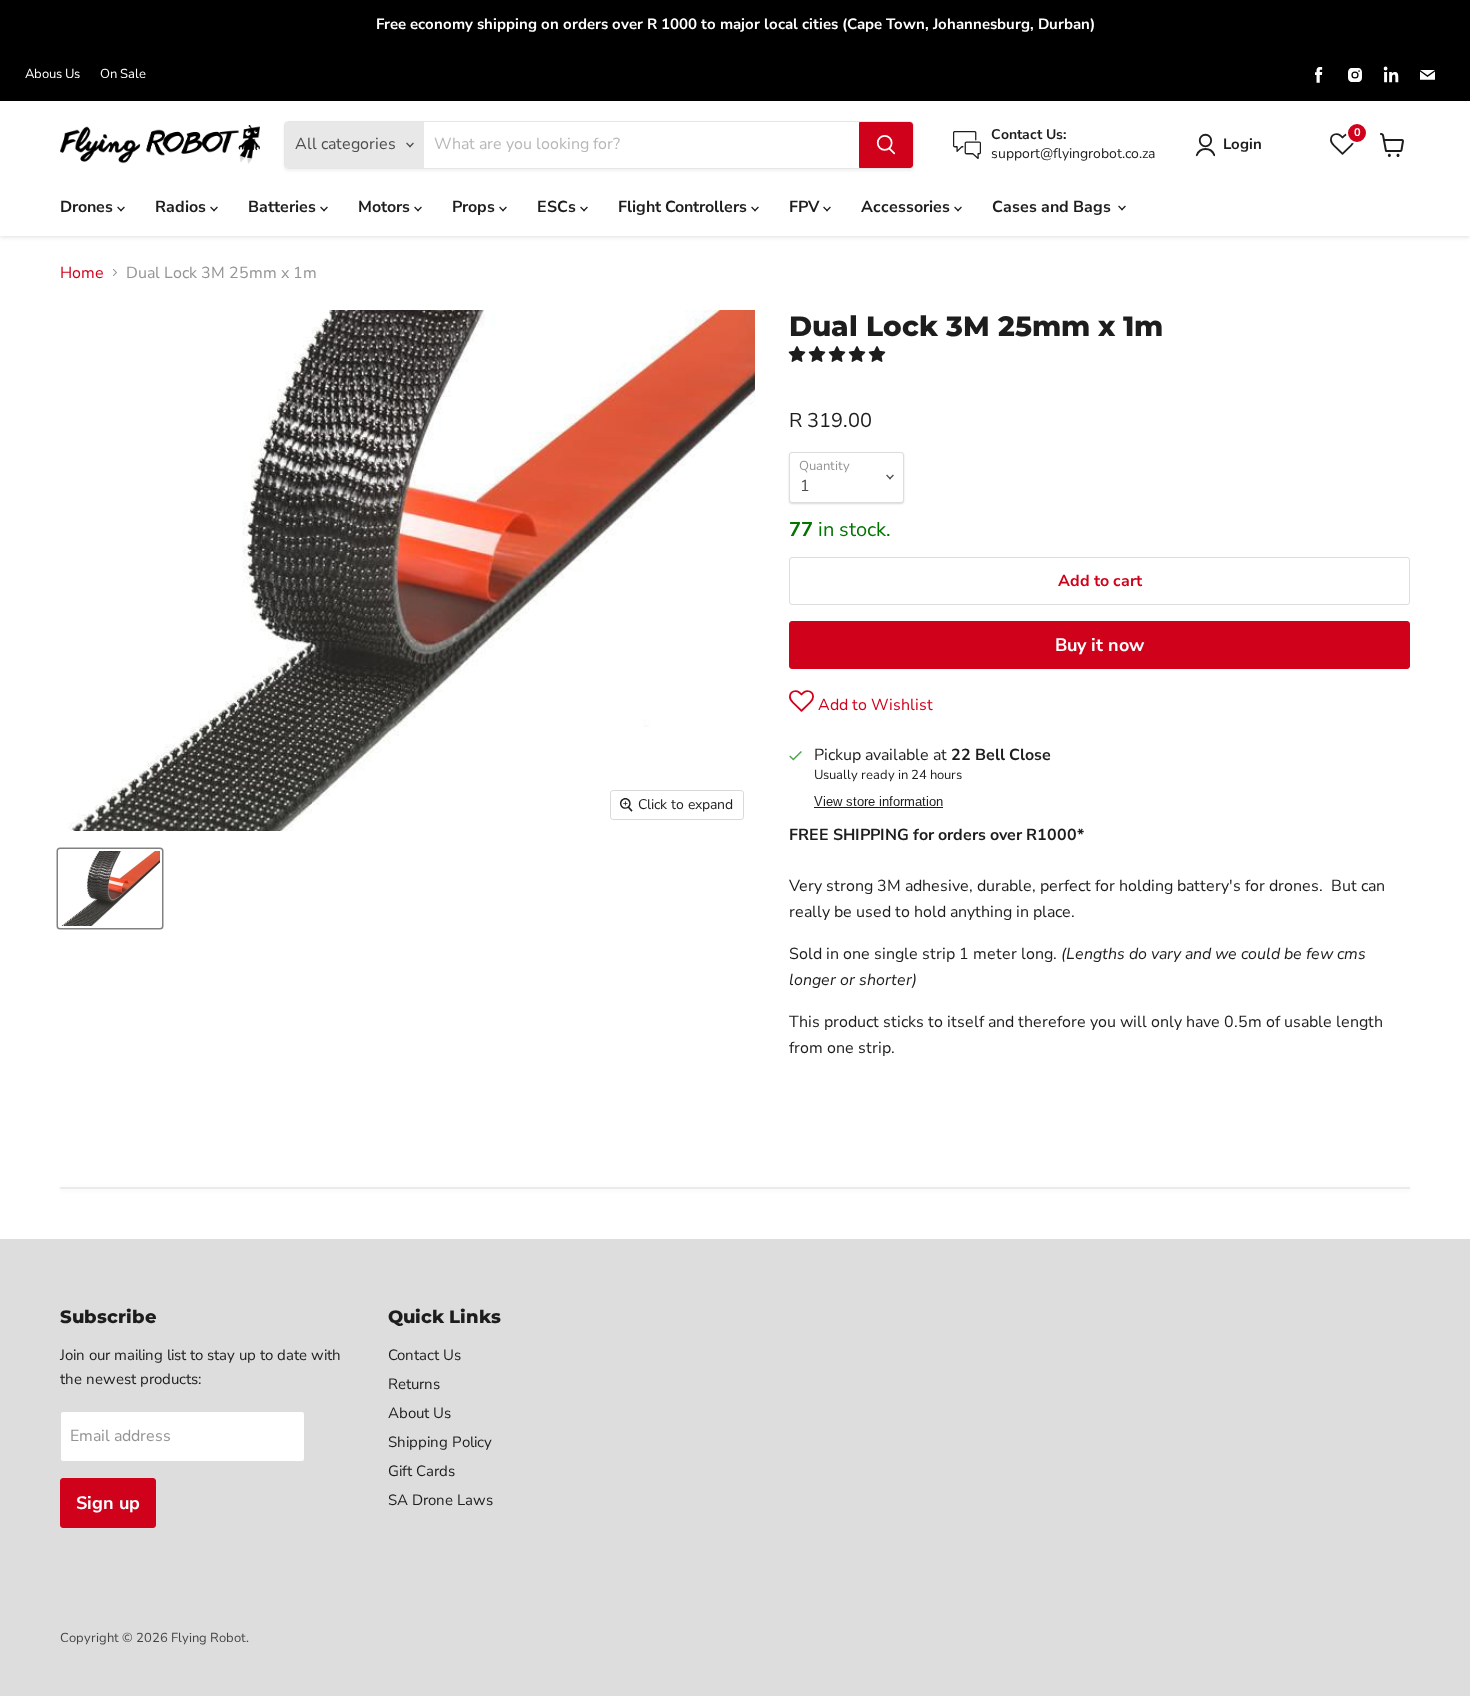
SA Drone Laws (440, 1500)
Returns (414, 1384)
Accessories (907, 207)
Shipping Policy (440, 1442)
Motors (386, 207)
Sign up (108, 1503)
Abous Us (52, 74)
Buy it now (1099, 645)
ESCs (558, 207)
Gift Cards (421, 1471)
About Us (419, 1413)
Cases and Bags (1053, 207)
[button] (839, 355)
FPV (806, 207)
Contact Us (424, 1355)
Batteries (284, 207)
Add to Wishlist (873, 705)
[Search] (886, 145)
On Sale (123, 74)
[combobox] (641, 145)
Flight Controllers (684, 207)
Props (475, 207)
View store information (878, 802)
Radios (182, 207)
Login (1242, 144)
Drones (88, 207)
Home (82, 273)
